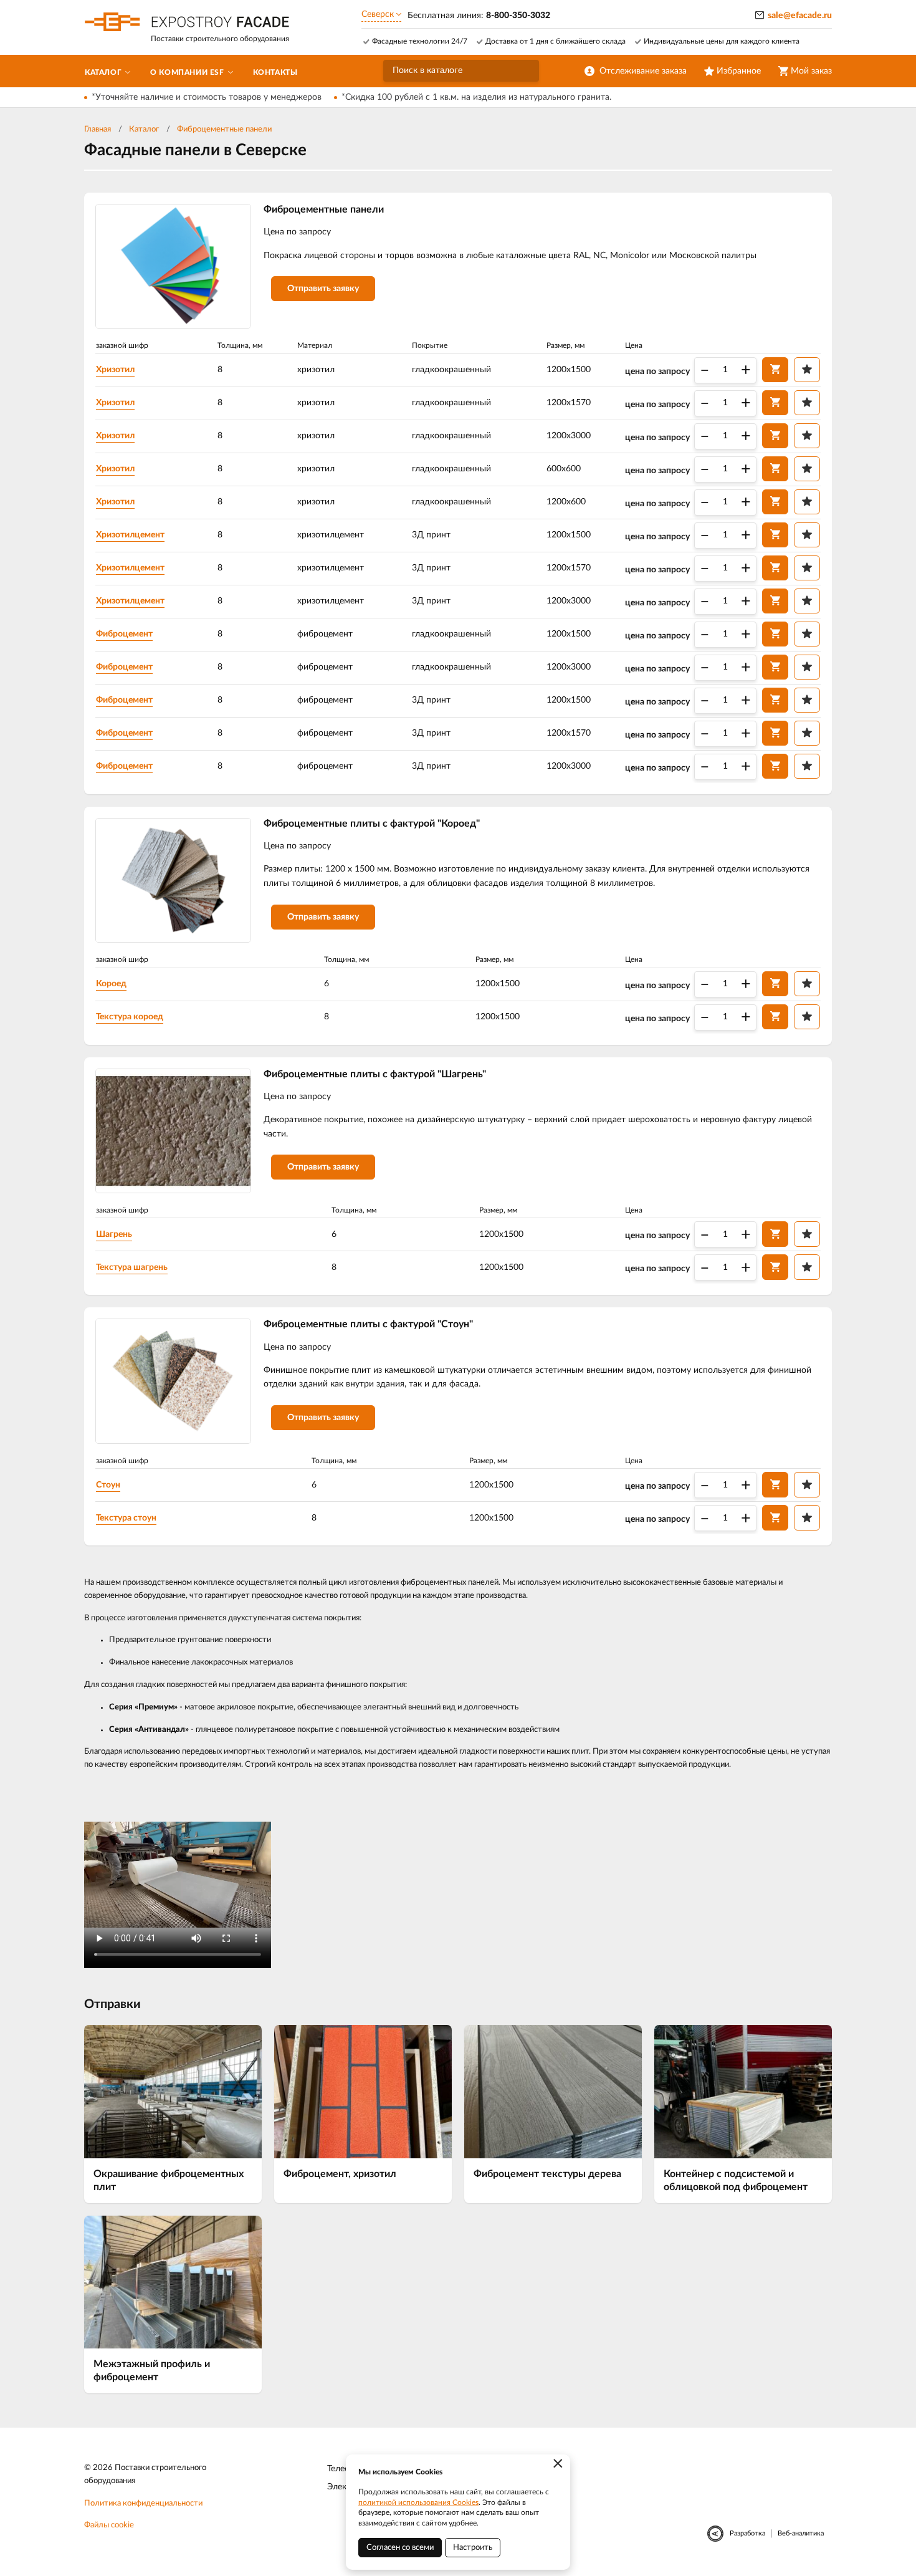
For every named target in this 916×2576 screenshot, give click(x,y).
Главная (98, 129)
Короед (111, 984)
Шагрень (114, 1234)
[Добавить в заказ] (775, 370)
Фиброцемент (124, 634)
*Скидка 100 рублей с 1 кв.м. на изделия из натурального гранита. (476, 97)
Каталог (144, 129)
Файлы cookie (109, 2525)
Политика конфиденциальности (143, 2503)
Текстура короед (130, 1017)
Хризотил (115, 370)
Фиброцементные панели (224, 129)
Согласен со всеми (400, 2548)
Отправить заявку (323, 289)
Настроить (473, 2548)
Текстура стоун (126, 1518)
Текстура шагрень (132, 1267)
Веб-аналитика (801, 2533)
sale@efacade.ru (800, 16)
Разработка (747, 2533)
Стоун (108, 1485)
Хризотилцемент (130, 535)
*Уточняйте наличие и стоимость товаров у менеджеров (207, 97)
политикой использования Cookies (418, 2502)
